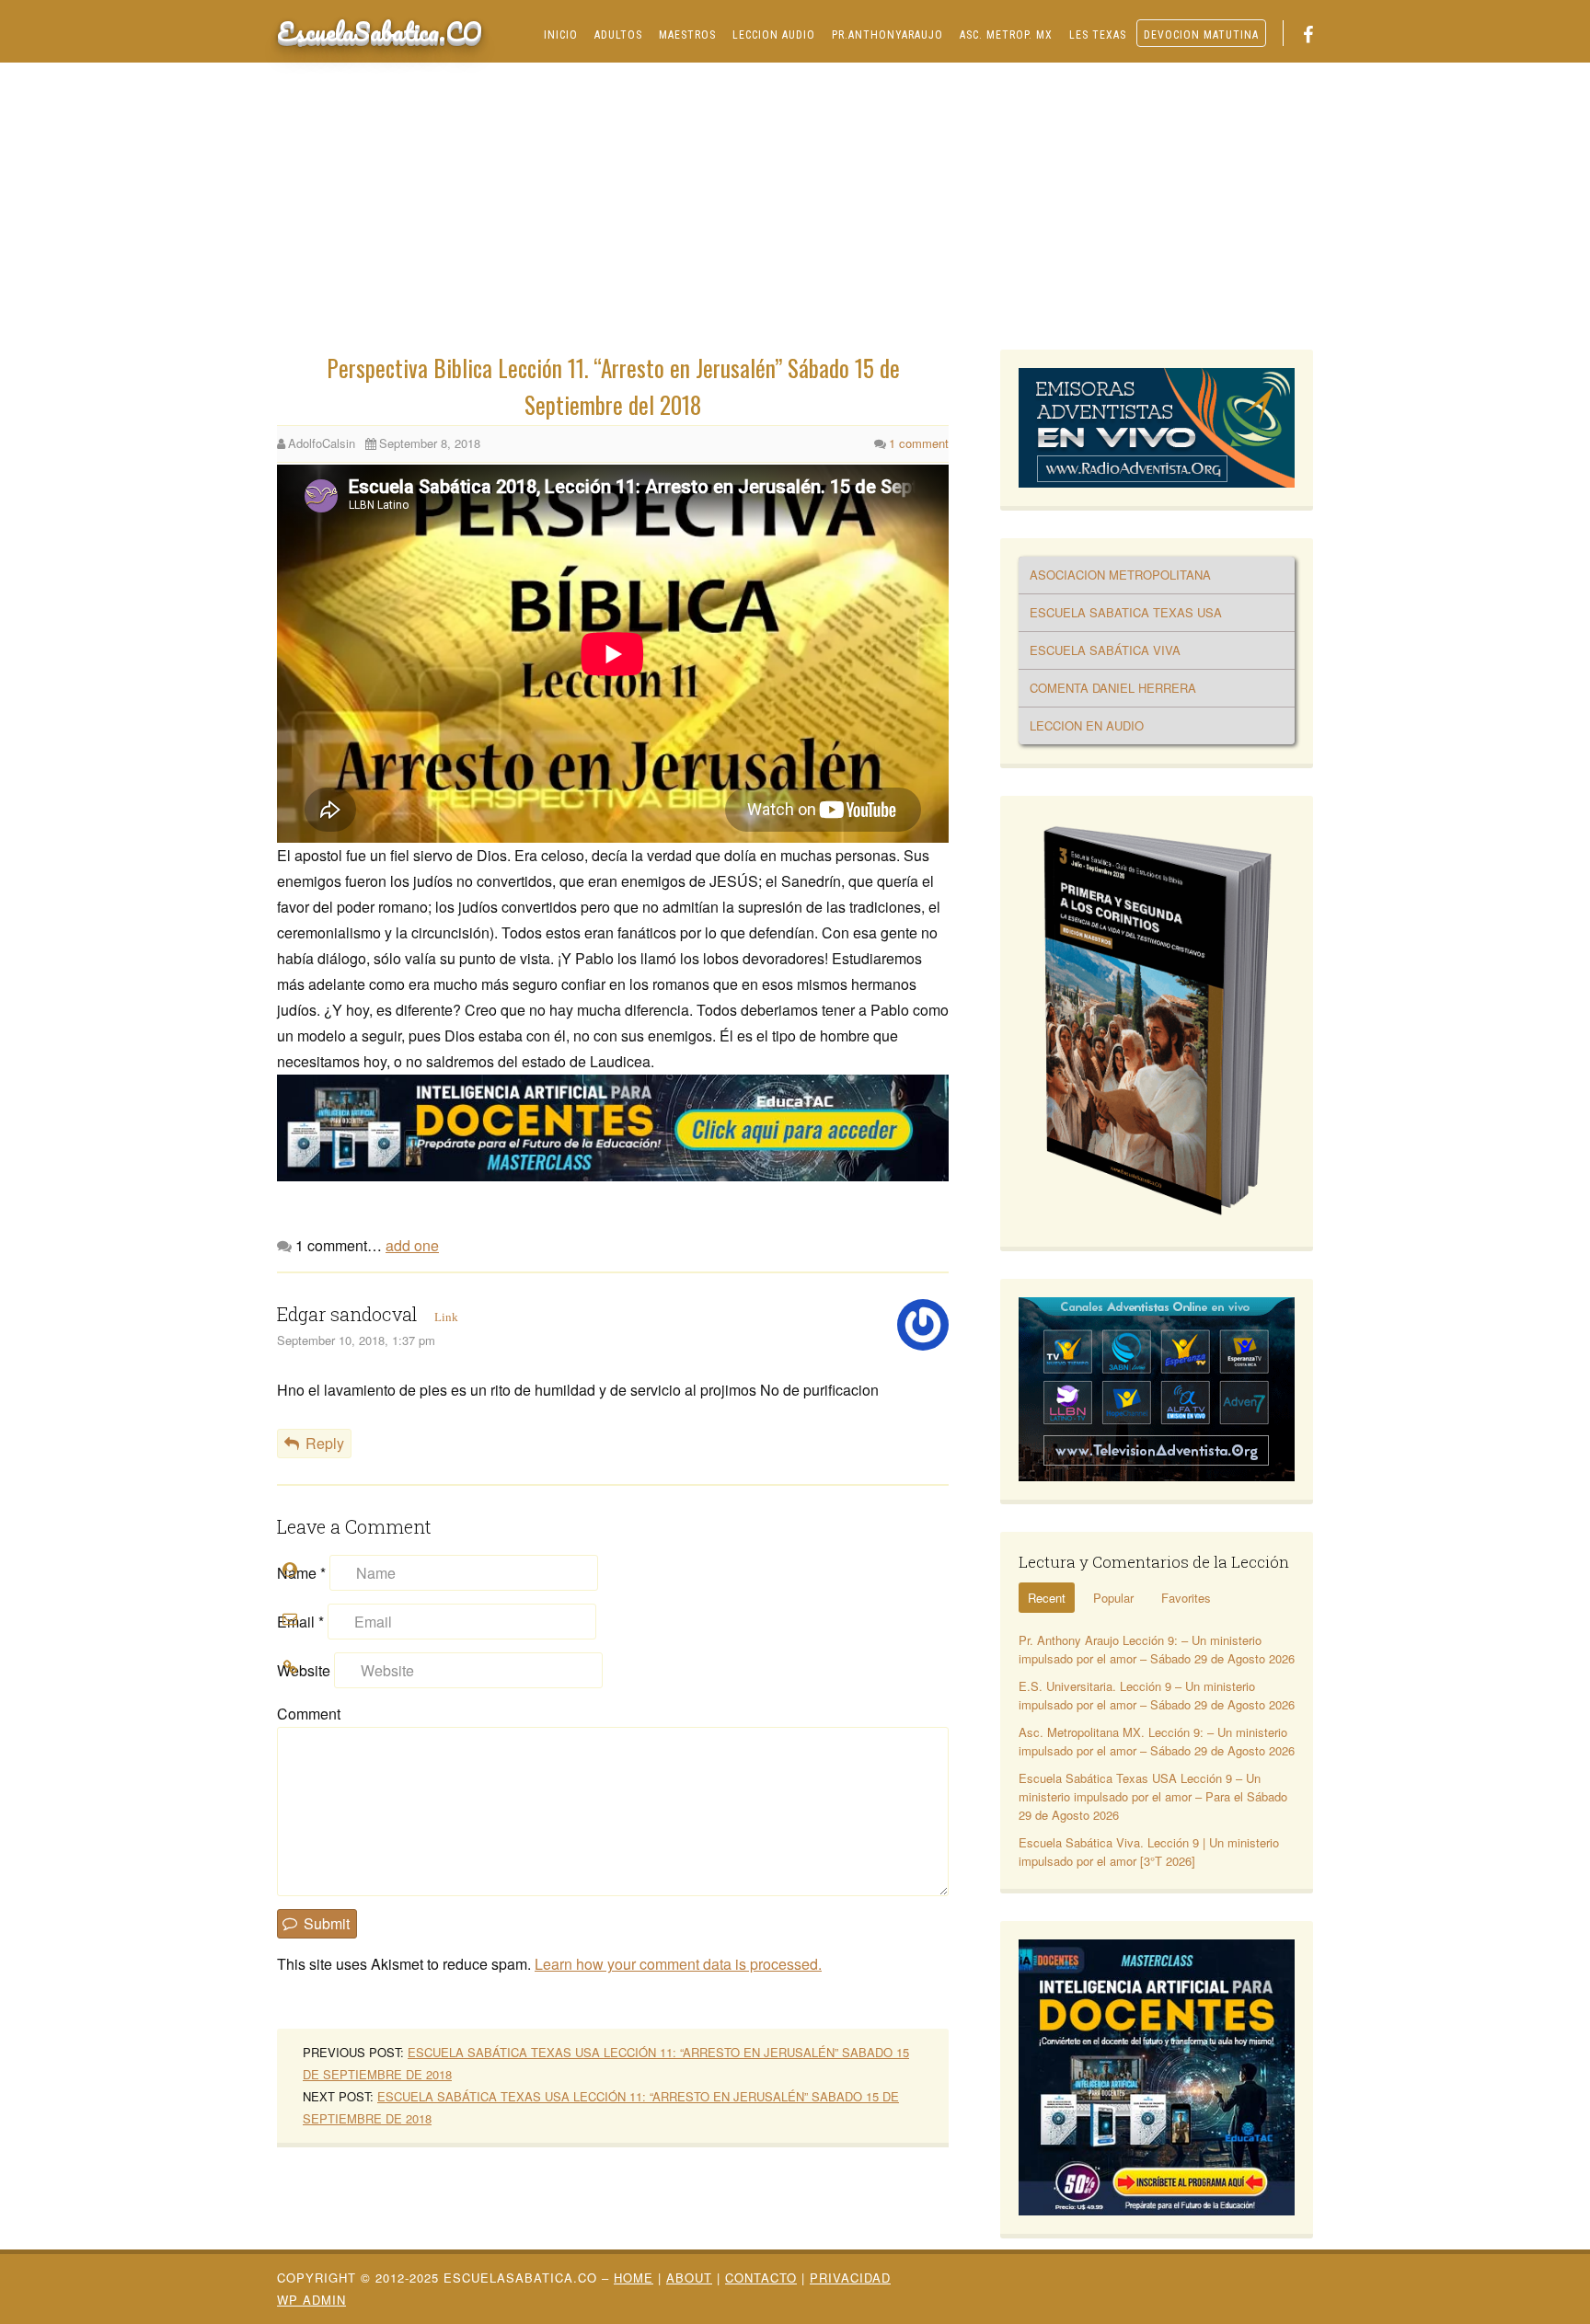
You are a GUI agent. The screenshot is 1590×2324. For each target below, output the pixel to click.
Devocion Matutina (1201, 35)
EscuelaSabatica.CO (380, 31)
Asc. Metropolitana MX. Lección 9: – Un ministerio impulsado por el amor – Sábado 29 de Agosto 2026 (1157, 1741)
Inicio (561, 35)
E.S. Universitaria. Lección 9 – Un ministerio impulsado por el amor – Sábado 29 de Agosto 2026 (1157, 1695)
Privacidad (850, 2278)
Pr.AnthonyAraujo (887, 35)
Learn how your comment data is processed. (678, 1964)
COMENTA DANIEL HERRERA (1113, 688)
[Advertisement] (795, 212)
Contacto (761, 2278)
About (689, 2278)
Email (300, 1622)
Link (446, 1317)
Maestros (687, 35)
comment (919, 443)
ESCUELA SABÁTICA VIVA (1105, 650)
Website (304, 1670)
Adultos (618, 35)
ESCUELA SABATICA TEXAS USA (1126, 612)
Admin (311, 2300)
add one (412, 1245)
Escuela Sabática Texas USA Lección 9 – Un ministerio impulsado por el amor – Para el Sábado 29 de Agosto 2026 (1153, 1796)
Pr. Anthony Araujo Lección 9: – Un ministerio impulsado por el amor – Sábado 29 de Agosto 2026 (1157, 1649)
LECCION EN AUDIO (1087, 725)
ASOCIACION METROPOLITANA (1120, 575)
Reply (325, 1443)
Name (301, 1573)
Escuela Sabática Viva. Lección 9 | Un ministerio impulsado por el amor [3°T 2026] (1149, 1852)
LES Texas (1098, 35)
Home (634, 2278)
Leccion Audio (774, 35)
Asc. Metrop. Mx (1006, 35)
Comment (309, 1714)
